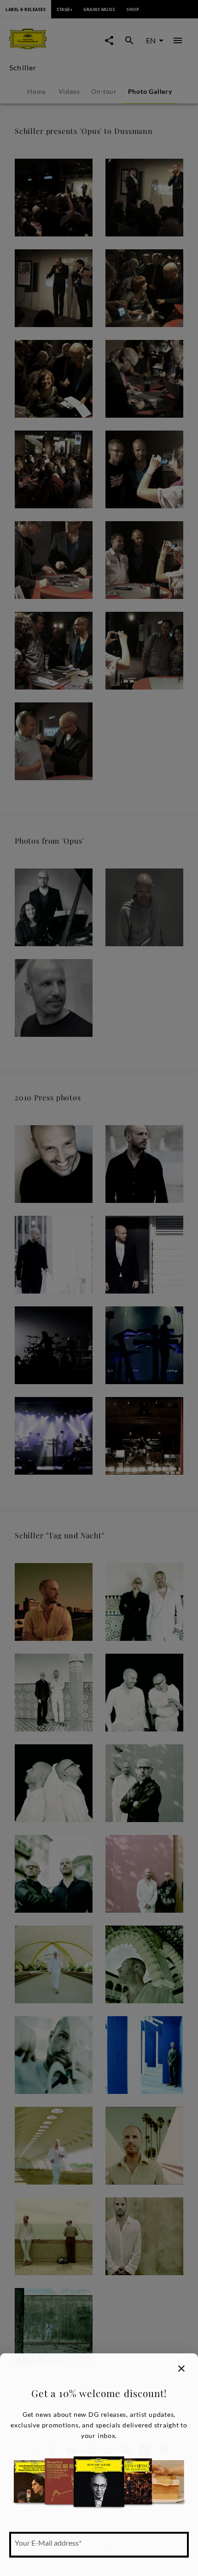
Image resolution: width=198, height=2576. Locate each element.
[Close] (181, 2369)
